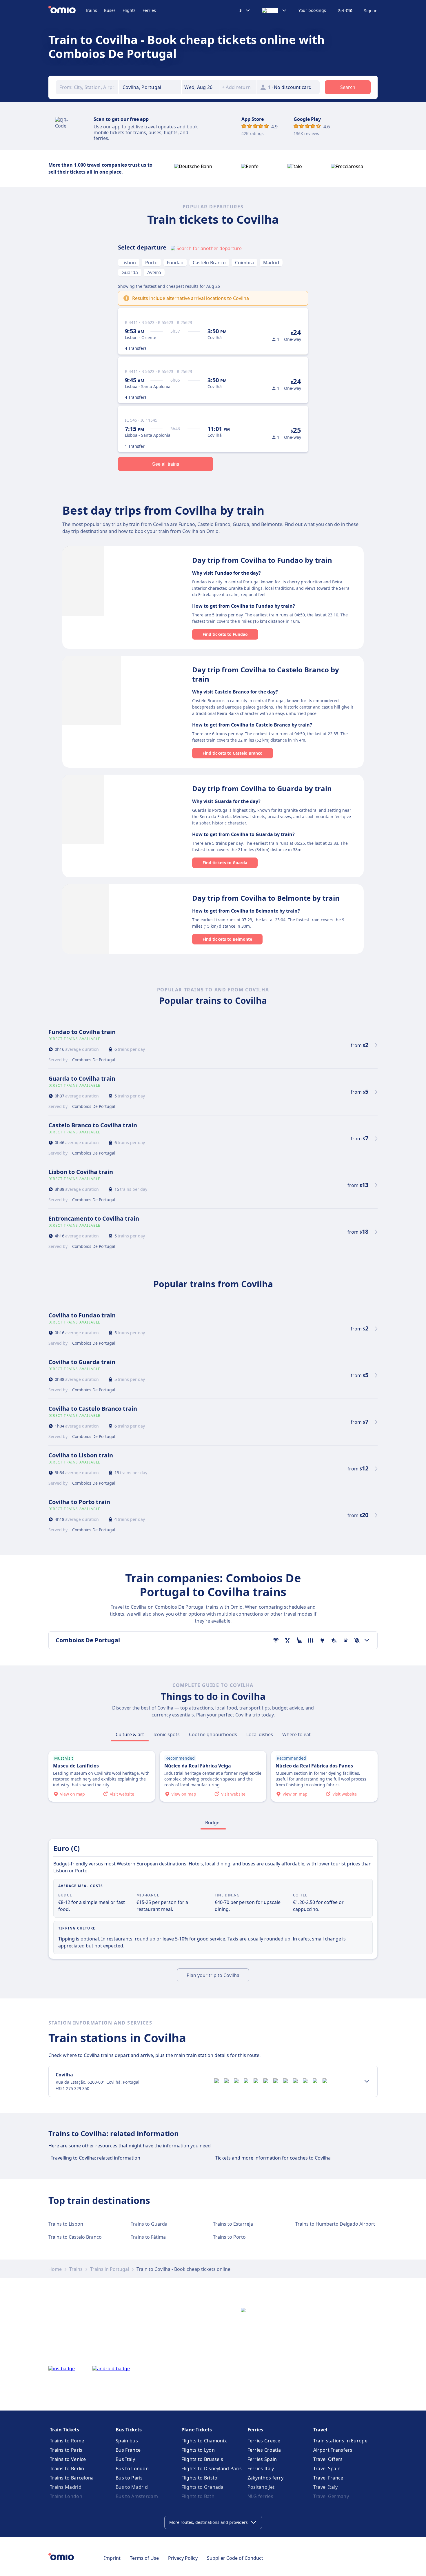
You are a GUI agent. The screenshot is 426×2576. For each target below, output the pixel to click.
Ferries (149, 10)
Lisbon (129, 263)
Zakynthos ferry (266, 2478)
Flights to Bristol (200, 2478)
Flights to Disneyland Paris (212, 2468)
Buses (110, 10)
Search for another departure (209, 248)
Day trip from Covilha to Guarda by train (262, 788)
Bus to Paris (129, 2478)
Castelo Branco (209, 263)
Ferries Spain (262, 2459)
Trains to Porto (229, 2237)
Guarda (130, 272)
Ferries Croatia (264, 2450)
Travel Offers (328, 2459)
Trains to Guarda (149, 2224)
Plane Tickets (197, 2430)
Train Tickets (64, 2430)
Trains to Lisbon (66, 2224)
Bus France (128, 2450)
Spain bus (127, 2441)
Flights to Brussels (202, 2459)
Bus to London (132, 2468)
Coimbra (244, 263)
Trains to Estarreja (233, 2224)
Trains (91, 10)
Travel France (328, 2478)
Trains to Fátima (148, 2237)
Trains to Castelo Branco (75, 2237)
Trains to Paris (66, 2450)
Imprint (112, 2558)
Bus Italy (125, 2459)
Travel (320, 2430)
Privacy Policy (183, 2558)
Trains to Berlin (67, 2468)
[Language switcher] (274, 10)
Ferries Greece (264, 2441)
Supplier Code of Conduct (235, 2558)
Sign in (371, 11)
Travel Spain (327, 2468)
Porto (151, 263)
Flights (129, 10)
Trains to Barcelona (72, 2478)
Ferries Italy (261, 2468)
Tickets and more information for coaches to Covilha (273, 2158)
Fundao (175, 263)
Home (55, 2269)
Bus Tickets (129, 2430)
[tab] (130, 1734)
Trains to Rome (67, 2441)
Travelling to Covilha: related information (95, 2158)
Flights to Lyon (198, 2450)
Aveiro (154, 272)
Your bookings (312, 10)
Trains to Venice (68, 2459)
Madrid (271, 263)
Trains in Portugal (110, 2269)
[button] (200, 87)
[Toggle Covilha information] (367, 2081)
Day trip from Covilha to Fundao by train (262, 560)
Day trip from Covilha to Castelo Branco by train (266, 674)
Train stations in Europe (340, 2441)
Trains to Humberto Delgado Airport (335, 2224)
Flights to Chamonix (204, 2441)
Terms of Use (144, 2558)
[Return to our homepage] (67, 10)
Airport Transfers (333, 2450)
